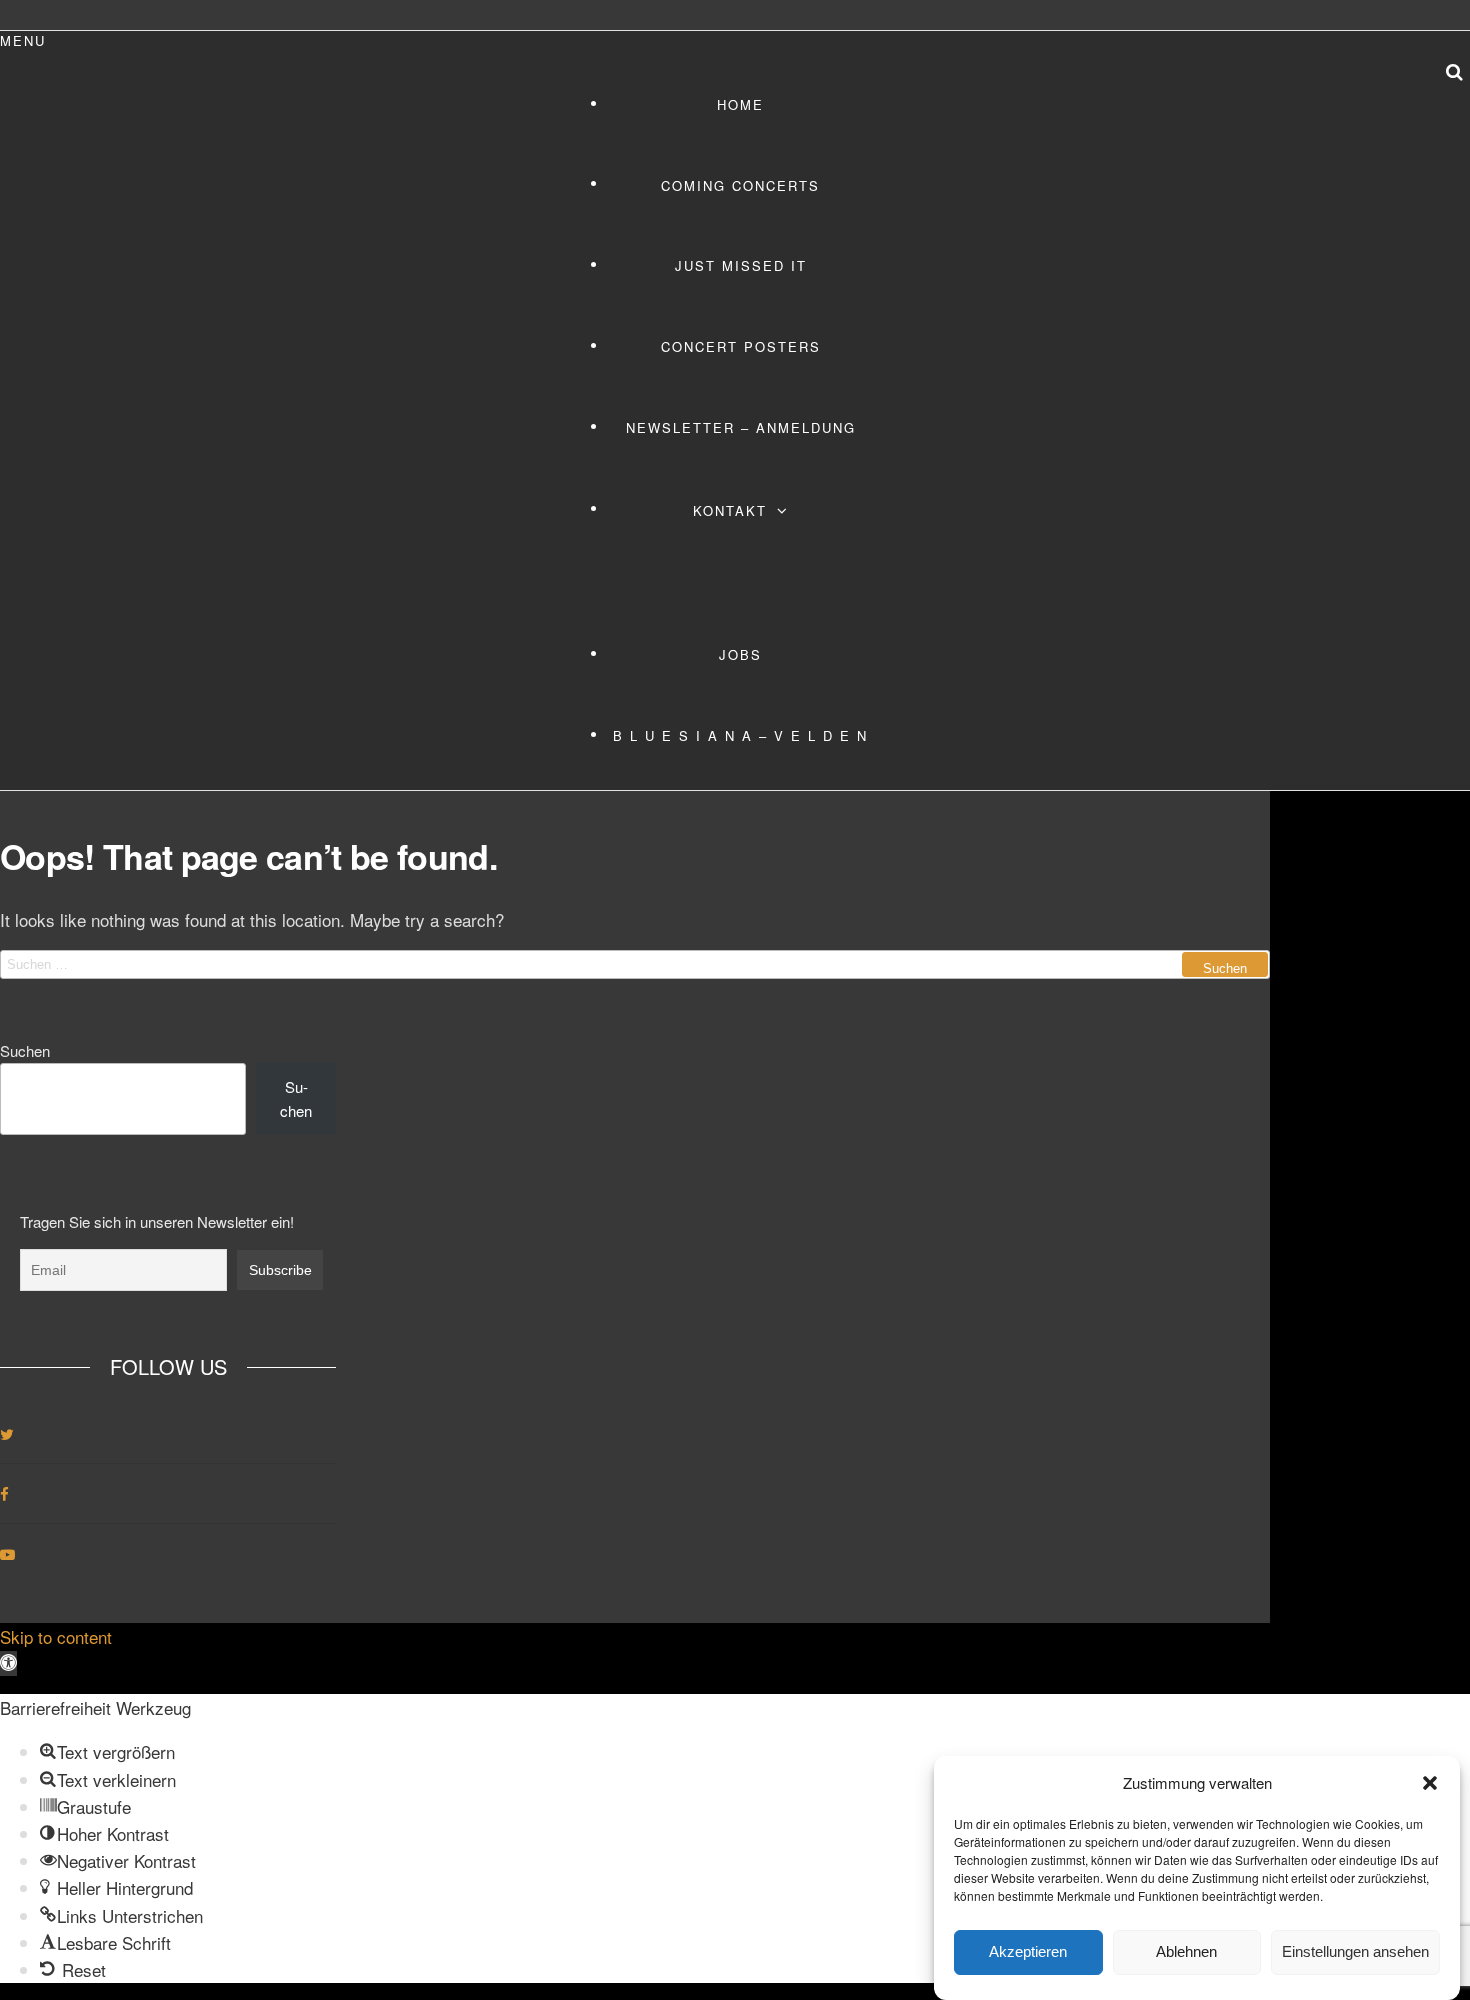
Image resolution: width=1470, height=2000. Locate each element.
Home (740, 104)
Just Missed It (741, 265)
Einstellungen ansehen (1355, 1952)
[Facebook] (4, 1493)
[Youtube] (7, 1553)
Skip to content (56, 1636)
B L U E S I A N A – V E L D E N (740, 735)
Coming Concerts (740, 185)
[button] (1430, 1783)
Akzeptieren (1028, 1952)
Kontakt (730, 510)
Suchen (25, 1050)
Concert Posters (741, 346)
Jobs (740, 654)
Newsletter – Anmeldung (741, 427)
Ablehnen (1186, 1952)
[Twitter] (7, 1433)
